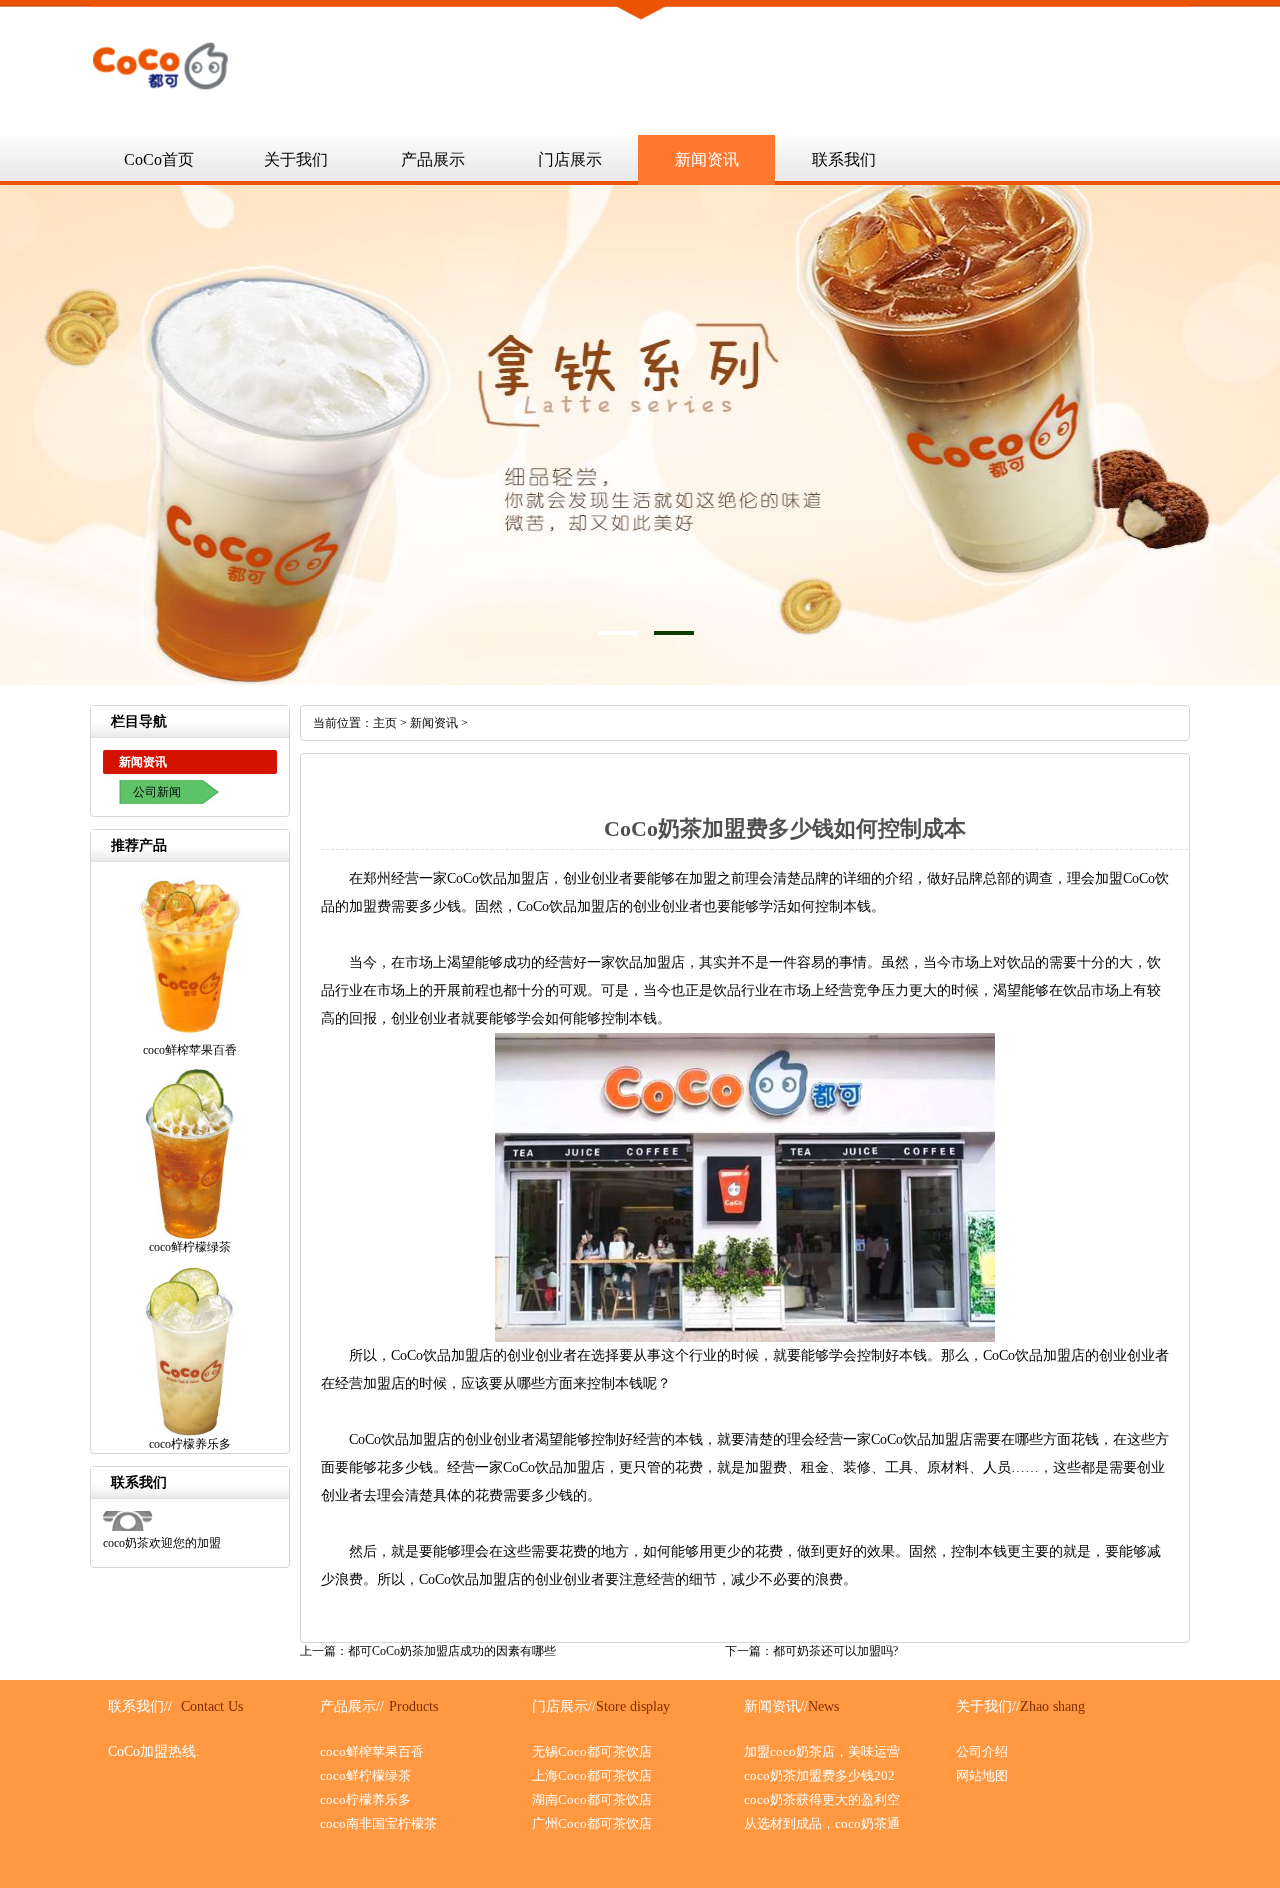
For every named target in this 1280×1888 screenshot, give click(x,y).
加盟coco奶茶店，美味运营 (822, 1751)
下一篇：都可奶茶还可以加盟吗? (811, 1651)
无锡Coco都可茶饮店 (592, 1751)
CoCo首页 (159, 159)
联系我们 (844, 159)
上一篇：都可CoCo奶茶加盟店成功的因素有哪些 (428, 1651)
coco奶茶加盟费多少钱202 (819, 1775)
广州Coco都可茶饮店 (592, 1823)
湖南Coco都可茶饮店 (592, 1799)
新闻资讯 (707, 159)
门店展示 (570, 159)
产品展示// (352, 1706)
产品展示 (433, 159)
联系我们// (140, 1706)
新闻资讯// (776, 1706)
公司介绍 (982, 1751)
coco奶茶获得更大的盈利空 (822, 1799)
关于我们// (988, 1706)
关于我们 (296, 159)
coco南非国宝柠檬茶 (378, 1823)
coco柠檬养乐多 (365, 1799)
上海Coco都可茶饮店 (592, 1775)
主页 (385, 723)
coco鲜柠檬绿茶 (365, 1775)
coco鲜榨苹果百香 (372, 1751)
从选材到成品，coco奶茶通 (822, 1823)
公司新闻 (157, 792)
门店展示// (564, 1706)
